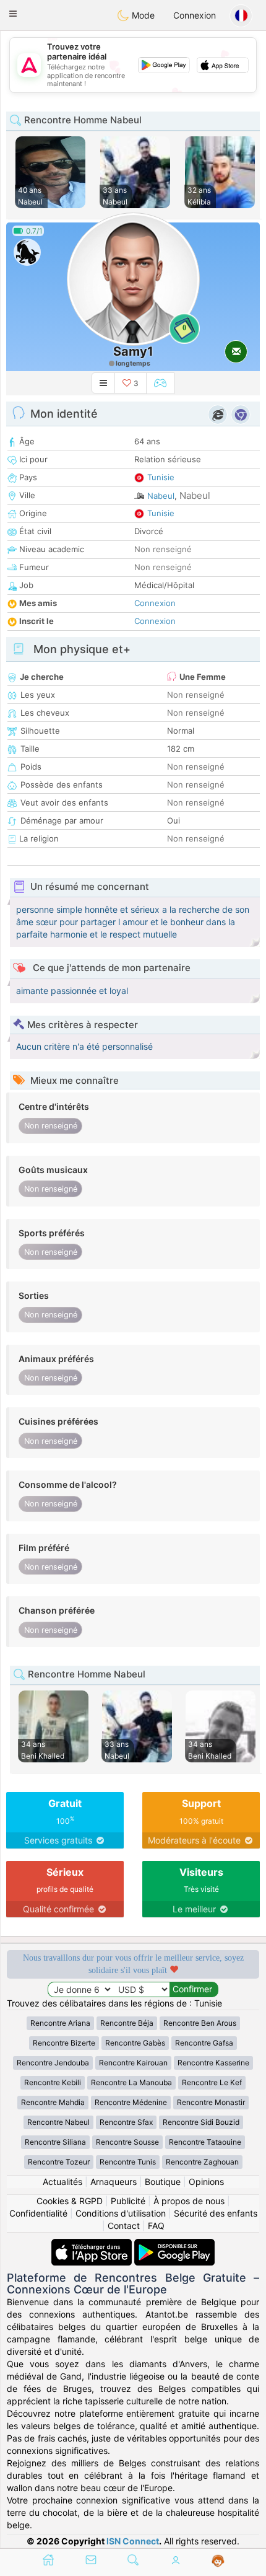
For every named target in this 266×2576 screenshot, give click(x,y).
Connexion (195, 15)
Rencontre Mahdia (53, 2102)
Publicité (128, 2201)
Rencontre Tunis (128, 2162)
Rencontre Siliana (55, 2142)
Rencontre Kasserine (213, 2063)
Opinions (206, 2182)
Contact (124, 2226)
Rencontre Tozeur (59, 2162)
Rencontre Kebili (53, 2082)
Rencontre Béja (127, 2023)
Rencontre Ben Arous (200, 2023)
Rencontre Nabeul (58, 2122)
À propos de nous (189, 2201)
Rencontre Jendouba (53, 2063)
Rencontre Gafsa (204, 2043)
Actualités (62, 2182)
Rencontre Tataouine (205, 2142)
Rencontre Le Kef (212, 2082)
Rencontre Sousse (127, 2142)
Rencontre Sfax (126, 2122)
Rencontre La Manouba (131, 2082)
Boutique (163, 2182)
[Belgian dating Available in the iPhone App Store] (93, 2245)
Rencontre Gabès (135, 2043)
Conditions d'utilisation (121, 2213)
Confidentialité (38, 2213)
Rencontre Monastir (211, 2102)
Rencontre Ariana (60, 2023)
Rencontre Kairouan (133, 2063)
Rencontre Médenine (131, 2102)
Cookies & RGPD (70, 2201)
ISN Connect (133, 2541)
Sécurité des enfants (216, 2213)
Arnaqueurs (114, 2182)
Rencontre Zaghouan (202, 2162)
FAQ (156, 2226)
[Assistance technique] (218, 2561)
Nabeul (161, 496)
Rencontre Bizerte (64, 2043)
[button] (13, 14)
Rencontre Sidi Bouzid (201, 2122)
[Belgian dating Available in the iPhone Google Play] (174, 2245)
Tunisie (161, 477)
